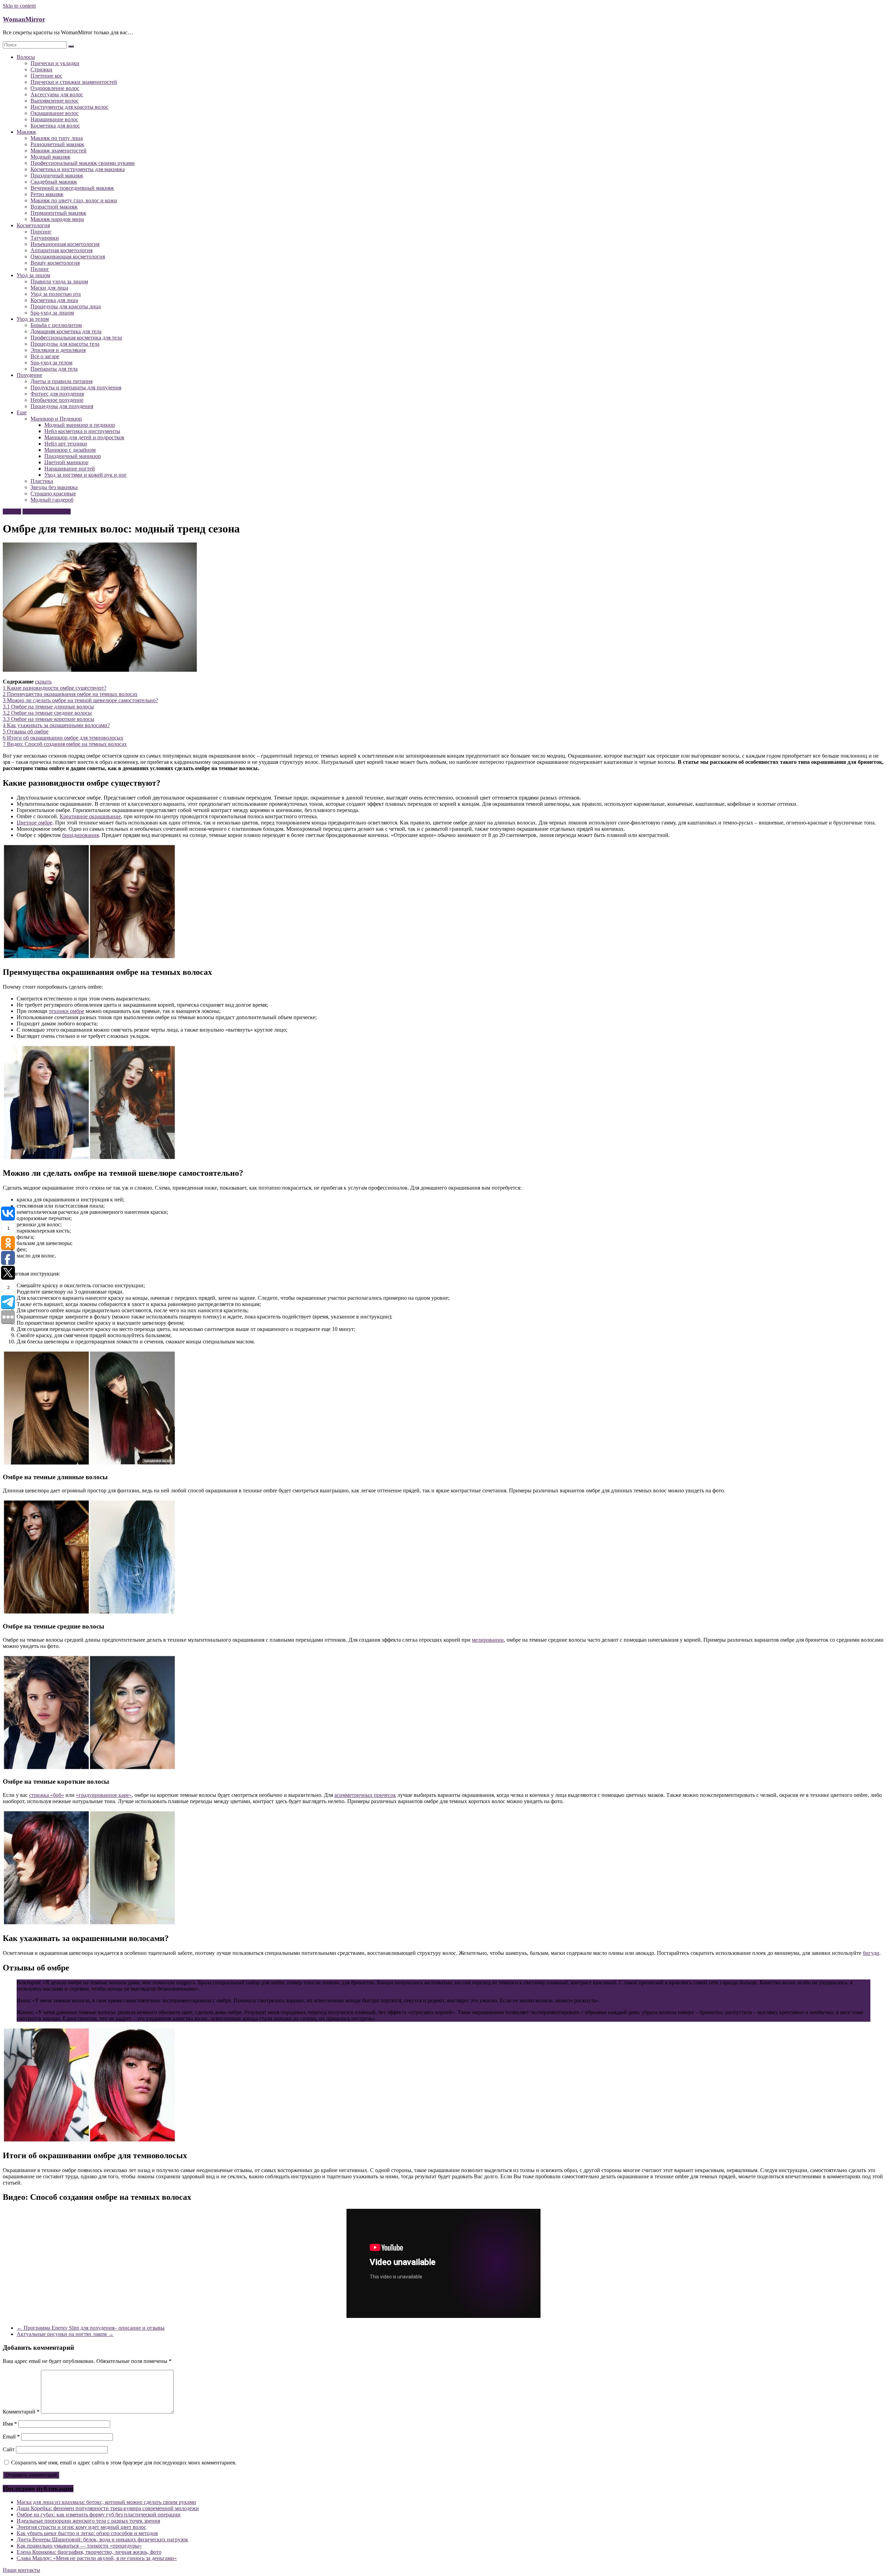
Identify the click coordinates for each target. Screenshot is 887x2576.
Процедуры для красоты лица (66, 306)
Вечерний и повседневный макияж (72, 188)
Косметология (33, 225)
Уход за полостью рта (56, 294)
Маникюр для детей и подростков (84, 437)
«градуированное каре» (104, 1795)
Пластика (42, 481)
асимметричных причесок (365, 1795)
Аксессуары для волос (57, 94)
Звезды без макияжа (54, 487)
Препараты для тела (54, 369)
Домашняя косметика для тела (66, 331)
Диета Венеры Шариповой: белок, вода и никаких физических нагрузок (102, 2539)
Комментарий (21, 2412)
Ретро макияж (47, 194)
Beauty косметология (55, 263)
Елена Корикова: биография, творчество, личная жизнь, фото (89, 2552)
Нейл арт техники (66, 444)
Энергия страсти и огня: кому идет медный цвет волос (81, 2527)
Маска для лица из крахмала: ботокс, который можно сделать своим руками (106, 2502)
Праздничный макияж (57, 175)
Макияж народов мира (57, 219)
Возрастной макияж (54, 207)
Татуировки (45, 238)
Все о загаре (45, 356)
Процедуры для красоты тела (65, 344)
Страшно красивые (53, 493)
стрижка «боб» (47, 1795)
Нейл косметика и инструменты (82, 431)
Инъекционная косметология (65, 244)
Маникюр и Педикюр (56, 419)
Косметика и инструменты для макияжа (78, 169)
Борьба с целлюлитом (56, 325)
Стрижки (41, 69)
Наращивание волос (54, 119)
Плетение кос (46, 76)
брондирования (80, 835)
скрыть (43, 682)
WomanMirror (24, 19)
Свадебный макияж (54, 182)
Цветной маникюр (66, 462)
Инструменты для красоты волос (69, 107)
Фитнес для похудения (57, 394)
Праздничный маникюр (73, 456)
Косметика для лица (54, 300)
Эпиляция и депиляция (58, 350)
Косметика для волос (55, 126)
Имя (10, 2424)
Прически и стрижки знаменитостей (74, 82)
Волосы (26, 57)
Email (11, 2437)
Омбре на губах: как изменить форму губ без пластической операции (99, 2515)
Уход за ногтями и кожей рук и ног (86, 475)
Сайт (9, 2449)
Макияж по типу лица (57, 138)
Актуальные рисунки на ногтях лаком (65, 2334)
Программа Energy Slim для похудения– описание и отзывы (91, 2328)
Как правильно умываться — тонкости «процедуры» (79, 2546)
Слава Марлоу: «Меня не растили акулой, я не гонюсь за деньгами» (97, 2558)
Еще (22, 412)
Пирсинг (41, 232)
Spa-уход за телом (51, 363)
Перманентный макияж (58, 213)
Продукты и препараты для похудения (76, 387)
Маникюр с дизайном (70, 450)
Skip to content (19, 6)
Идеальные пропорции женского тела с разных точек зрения (88, 2521)
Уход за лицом (33, 275)
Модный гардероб (52, 500)
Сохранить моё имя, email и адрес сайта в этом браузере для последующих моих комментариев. (124, 2463)
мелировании (488, 1640)
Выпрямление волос (55, 101)
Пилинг (40, 269)
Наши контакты (21, 2570)
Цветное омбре (34, 823)
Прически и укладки (55, 63)
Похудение (29, 375)
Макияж (26, 132)
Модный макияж (50, 157)
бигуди (871, 1953)
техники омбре (67, 1011)
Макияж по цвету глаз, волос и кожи (74, 200)
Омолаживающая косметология (68, 257)
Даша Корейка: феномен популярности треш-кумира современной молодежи (108, 2508)
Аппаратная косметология (62, 250)
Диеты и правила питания (62, 381)
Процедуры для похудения (62, 406)
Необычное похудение (57, 400)
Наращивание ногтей (70, 469)
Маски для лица (49, 288)
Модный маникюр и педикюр (80, 425)
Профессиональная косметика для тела (76, 338)
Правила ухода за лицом (59, 281)
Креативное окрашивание (90, 816)
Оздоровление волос (55, 88)
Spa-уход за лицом (52, 313)
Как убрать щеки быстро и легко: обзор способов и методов (87, 2533)
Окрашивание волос (55, 113)
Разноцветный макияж (57, 144)
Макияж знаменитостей (59, 151)
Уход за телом (33, 319)
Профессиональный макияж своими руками (83, 163)
